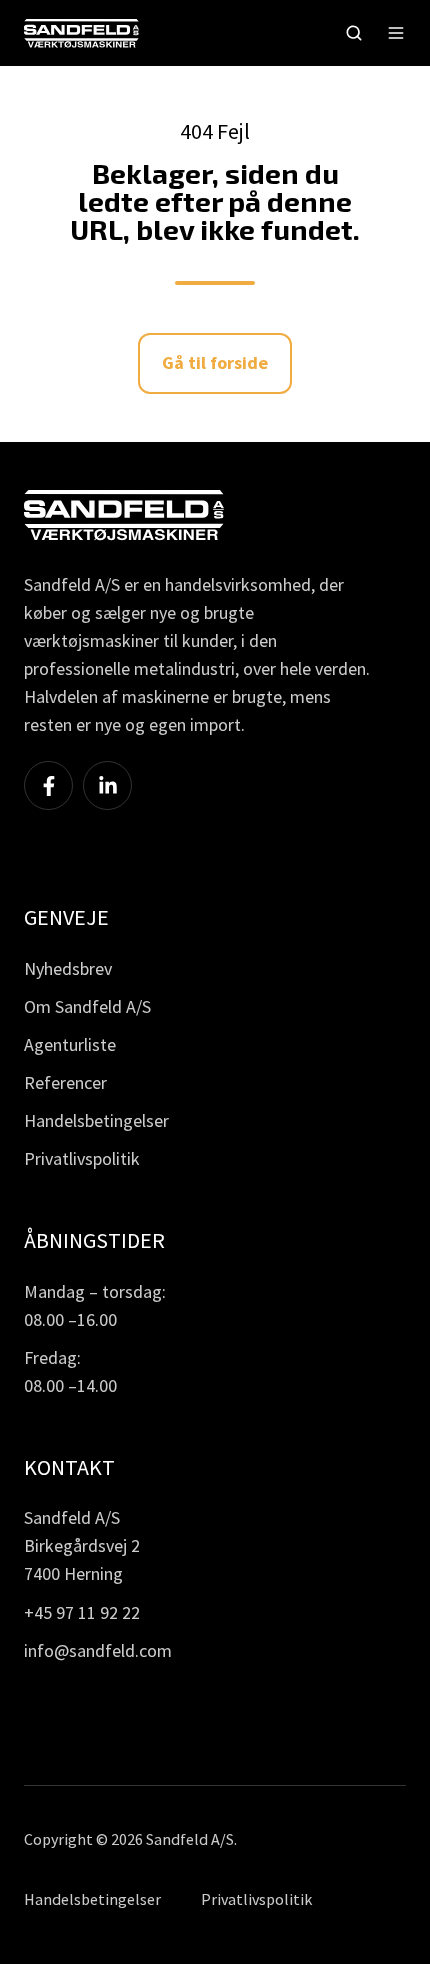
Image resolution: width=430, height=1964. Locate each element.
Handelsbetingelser (96, 1120)
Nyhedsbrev (68, 968)
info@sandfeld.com (98, 1650)
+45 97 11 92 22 (82, 1612)
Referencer (65, 1082)
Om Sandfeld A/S (87, 1006)
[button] (354, 33)
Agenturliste (70, 1044)
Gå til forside (215, 362)
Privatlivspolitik (82, 1158)
